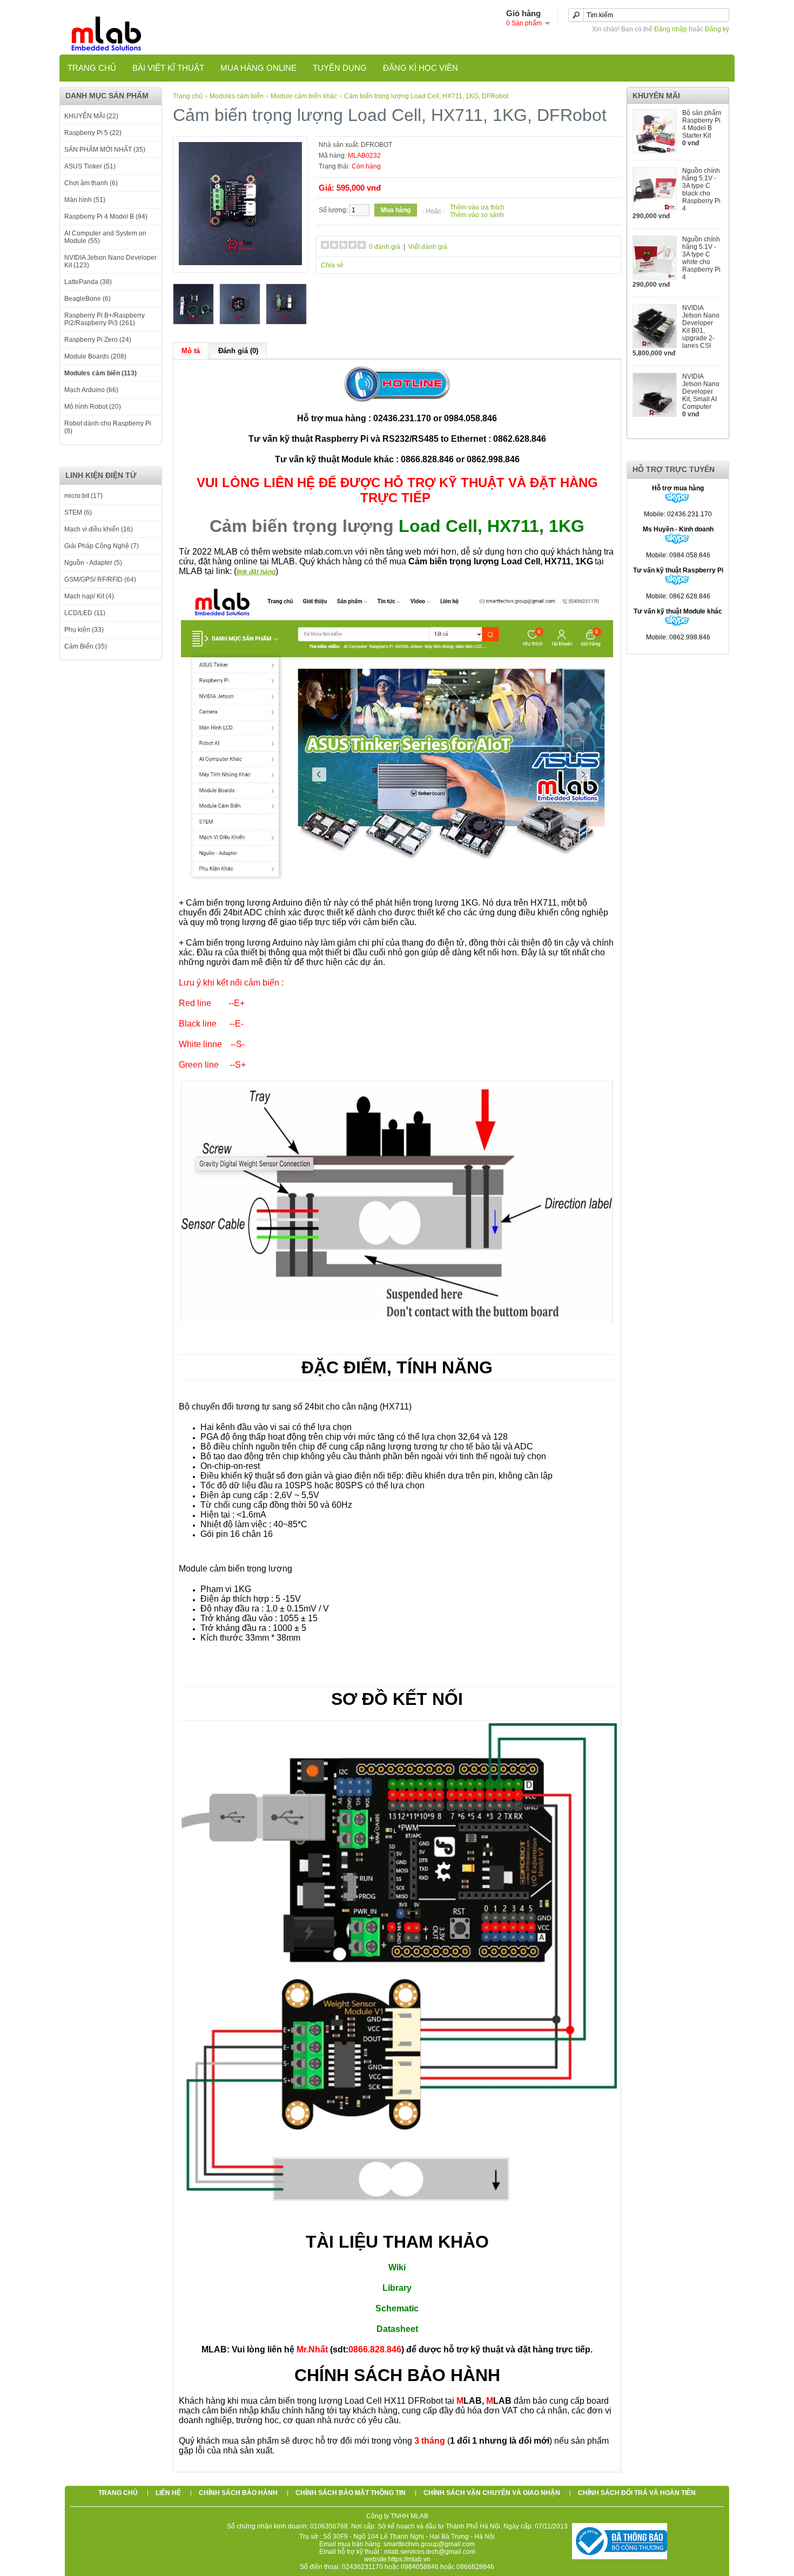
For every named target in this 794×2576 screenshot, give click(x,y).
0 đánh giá (385, 247)
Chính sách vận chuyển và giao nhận (492, 2493)
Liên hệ (168, 2493)
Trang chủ (92, 68)
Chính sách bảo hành (238, 2493)
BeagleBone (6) (88, 299)
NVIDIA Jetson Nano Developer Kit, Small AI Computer (701, 392)
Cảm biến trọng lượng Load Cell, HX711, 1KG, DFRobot (426, 96)
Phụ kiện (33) (84, 630)
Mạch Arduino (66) (91, 390)
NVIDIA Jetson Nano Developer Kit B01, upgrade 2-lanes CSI (701, 327)
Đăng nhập (671, 29)
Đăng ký (717, 29)
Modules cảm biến (237, 96)
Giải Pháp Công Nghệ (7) (102, 546)
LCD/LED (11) (85, 613)
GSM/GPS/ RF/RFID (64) (100, 579)
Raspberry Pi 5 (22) (93, 133)
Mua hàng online (258, 68)
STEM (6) (78, 512)
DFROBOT (376, 145)
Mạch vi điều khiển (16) (99, 529)
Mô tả (191, 351)
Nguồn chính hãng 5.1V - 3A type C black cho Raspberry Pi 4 (701, 190)
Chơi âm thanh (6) (91, 183)
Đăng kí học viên (420, 68)
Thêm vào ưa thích (477, 207)
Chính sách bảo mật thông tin (351, 2493)
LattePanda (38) (88, 282)
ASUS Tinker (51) (90, 166)
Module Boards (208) (95, 356)
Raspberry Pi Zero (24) (98, 340)
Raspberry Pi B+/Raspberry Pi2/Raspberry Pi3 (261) (105, 319)
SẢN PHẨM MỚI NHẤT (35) (105, 150)
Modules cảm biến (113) (100, 373)
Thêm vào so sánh (477, 215)
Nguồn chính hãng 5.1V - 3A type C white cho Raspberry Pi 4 (701, 258)
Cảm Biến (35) (86, 646)
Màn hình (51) (85, 200)
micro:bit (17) (83, 496)
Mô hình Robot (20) (93, 407)
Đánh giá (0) (238, 351)
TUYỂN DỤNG (340, 68)
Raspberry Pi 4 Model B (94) (106, 217)
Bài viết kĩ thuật (168, 68)
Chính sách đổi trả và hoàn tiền (637, 2493)
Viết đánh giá (428, 247)
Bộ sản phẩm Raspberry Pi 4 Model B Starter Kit (702, 124)
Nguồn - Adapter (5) (93, 563)
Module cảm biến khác (304, 96)
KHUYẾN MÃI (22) (91, 116)
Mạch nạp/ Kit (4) (89, 596)
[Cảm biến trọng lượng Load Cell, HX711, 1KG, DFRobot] (240, 263)
